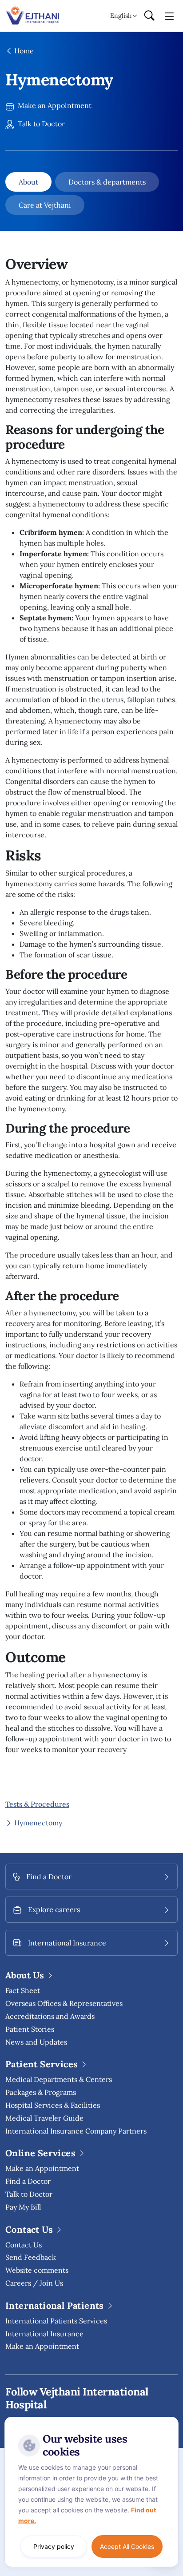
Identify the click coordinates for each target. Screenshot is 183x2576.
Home (23, 51)
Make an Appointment (54, 105)
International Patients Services (56, 2321)
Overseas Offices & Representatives (64, 2003)
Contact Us (24, 2245)
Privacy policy (54, 2546)
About (28, 182)
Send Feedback (31, 2257)
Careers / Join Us (34, 2283)
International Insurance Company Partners (76, 2131)
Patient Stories (30, 2029)
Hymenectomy (37, 1823)
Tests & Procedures (37, 1804)
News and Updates (36, 2042)
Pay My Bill (23, 2207)
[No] (170, 2419)
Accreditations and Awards (50, 2016)
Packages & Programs (41, 2092)
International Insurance (44, 2334)
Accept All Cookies (127, 2546)
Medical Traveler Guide (44, 2118)
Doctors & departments (107, 182)
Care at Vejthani (45, 205)
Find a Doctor (28, 2181)
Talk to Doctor (40, 124)
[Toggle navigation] (169, 16)
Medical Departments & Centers (59, 2079)
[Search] (149, 16)
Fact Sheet (23, 1990)
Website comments (37, 2270)
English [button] (121, 16)
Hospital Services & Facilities (53, 2105)
